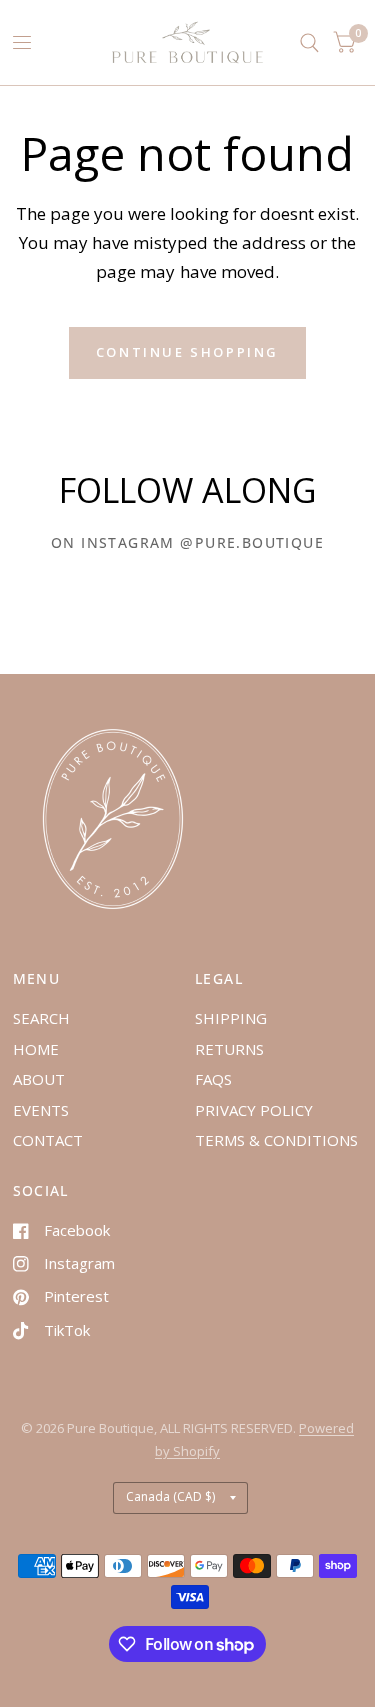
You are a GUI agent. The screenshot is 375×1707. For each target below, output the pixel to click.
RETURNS (229, 1049)
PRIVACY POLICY (254, 1110)
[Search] (309, 42)
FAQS (213, 1079)
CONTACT (48, 1140)
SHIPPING (231, 1018)
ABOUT (39, 1079)
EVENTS (41, 1110)
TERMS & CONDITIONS (276, 1140)
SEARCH (41, 1018)
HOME (36, 1049)
